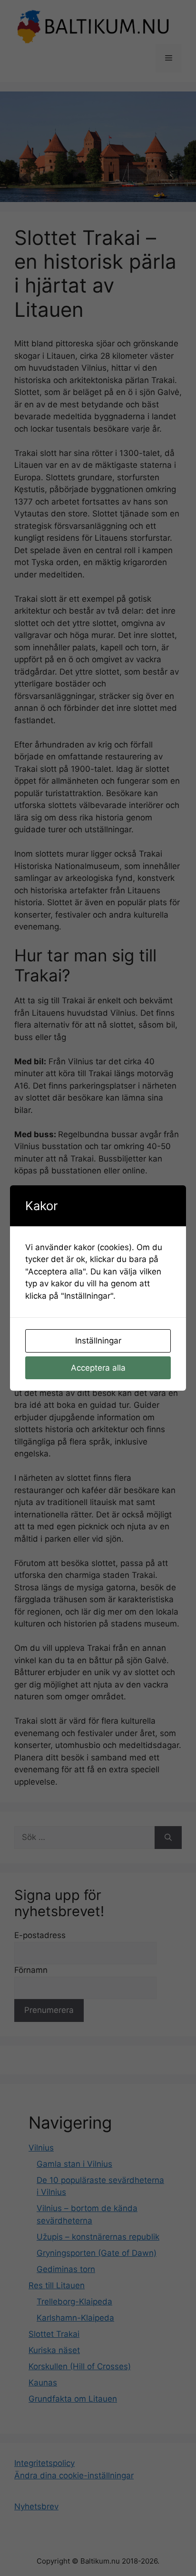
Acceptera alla (98, 1368)
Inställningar (98, 1341)
